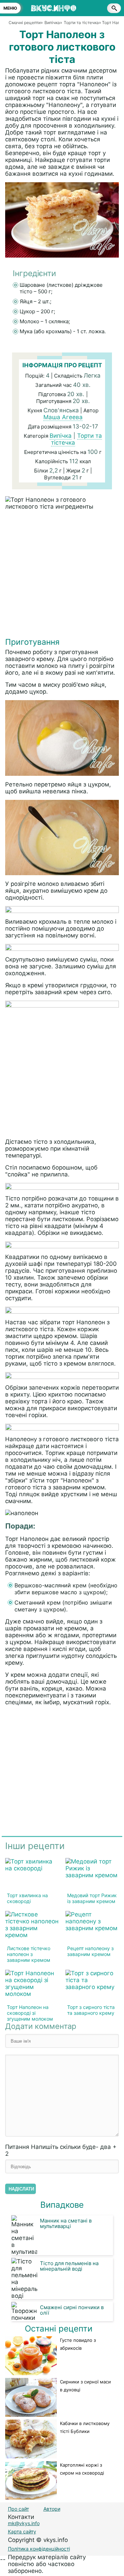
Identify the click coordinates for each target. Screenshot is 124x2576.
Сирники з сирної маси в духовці (85, 2386)
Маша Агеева (63, 417)
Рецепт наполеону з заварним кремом (90, 1951)
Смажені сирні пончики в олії (72, 2310)
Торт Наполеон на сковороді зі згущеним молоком (30, 2013)
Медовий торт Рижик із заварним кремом (92, 1898)
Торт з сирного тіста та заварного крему (91, 2010)
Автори (52, 2509)
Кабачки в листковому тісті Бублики (85, 2427)
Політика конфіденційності (39, 2549)
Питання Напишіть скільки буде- (61, 2150)
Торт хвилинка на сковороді (27, 1898)
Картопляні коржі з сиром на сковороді (82, 2469)
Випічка (61, 436)
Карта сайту (22, 2531)
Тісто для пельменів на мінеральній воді (69, 2266)
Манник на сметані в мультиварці (66, 2223)
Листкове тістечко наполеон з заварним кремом (29, 1954)
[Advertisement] (62, 575)
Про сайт (18, 2509)
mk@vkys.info (24, 2523)
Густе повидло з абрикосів (78, 2344)
